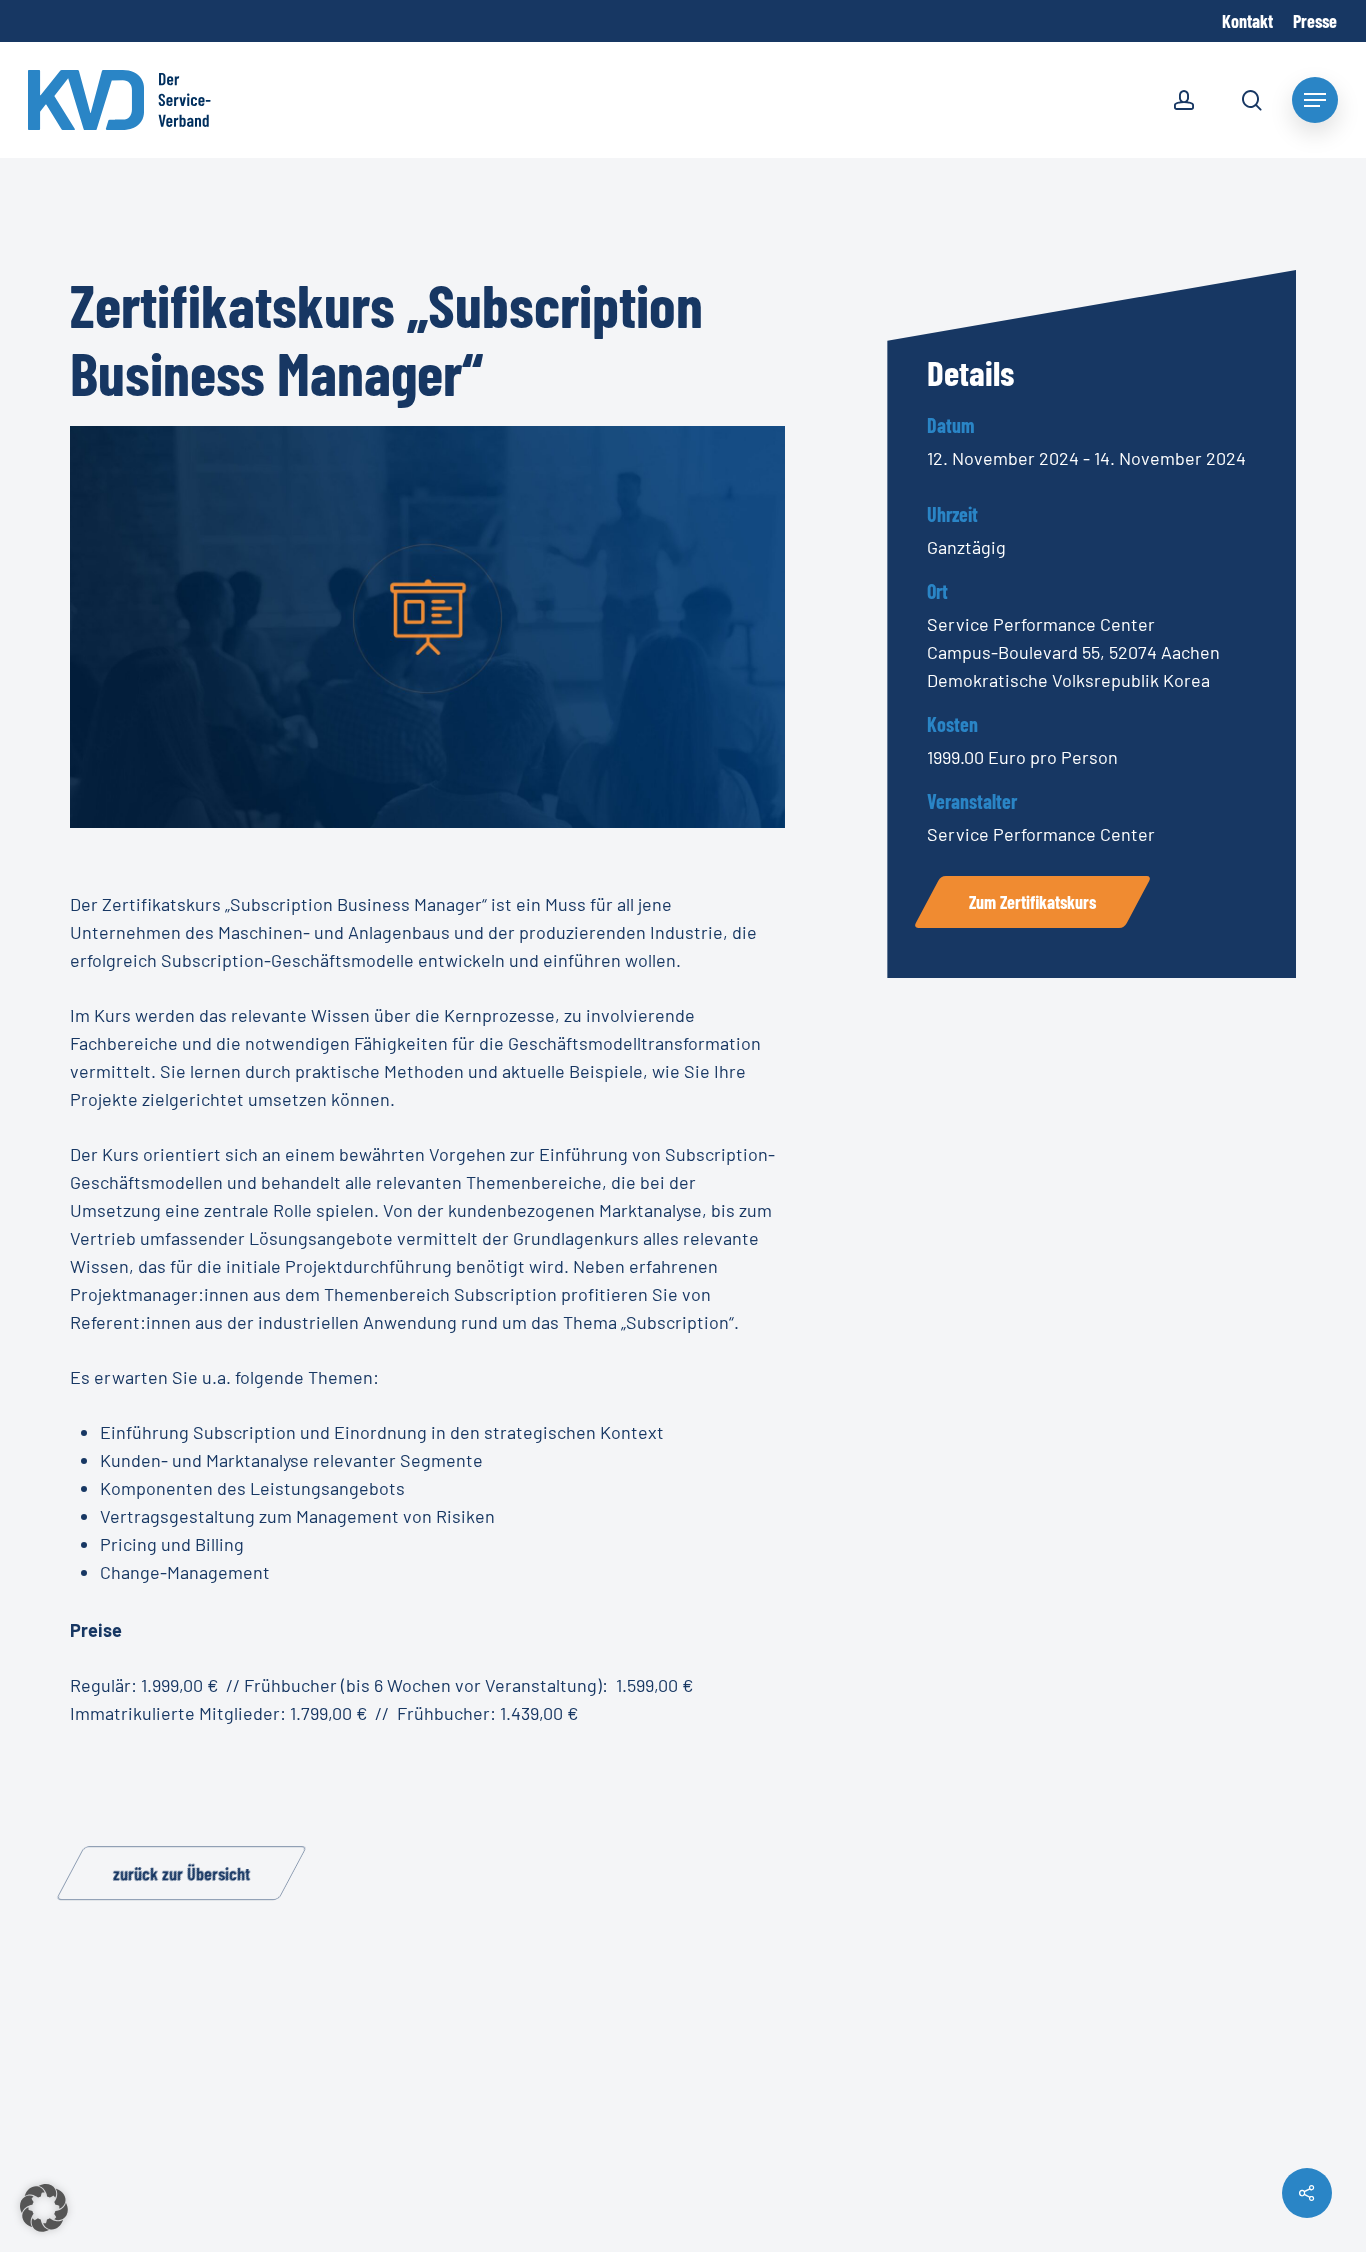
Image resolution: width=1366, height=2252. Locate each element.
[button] (44, 2208)
